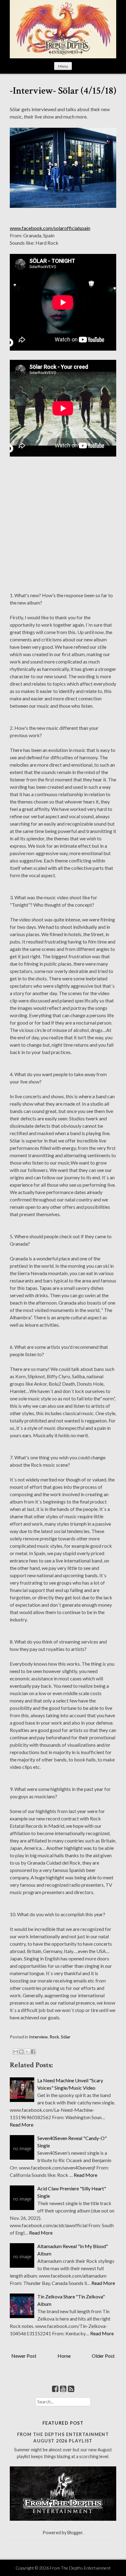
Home (64, 2356)
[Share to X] (27, 2052)
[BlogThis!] (21, 2052)
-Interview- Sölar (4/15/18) (63, 91)
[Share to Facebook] (33, 2052)
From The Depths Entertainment (80, 2568)
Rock (54, 2037)
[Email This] (16, 2052)
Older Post (103, 2356)
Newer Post (24, 2356)
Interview (38, 2037)
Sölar (66, 2037)
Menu (63, 66)
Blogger (75, 2533)
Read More (22, 2125)
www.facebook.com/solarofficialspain (50, 228)
